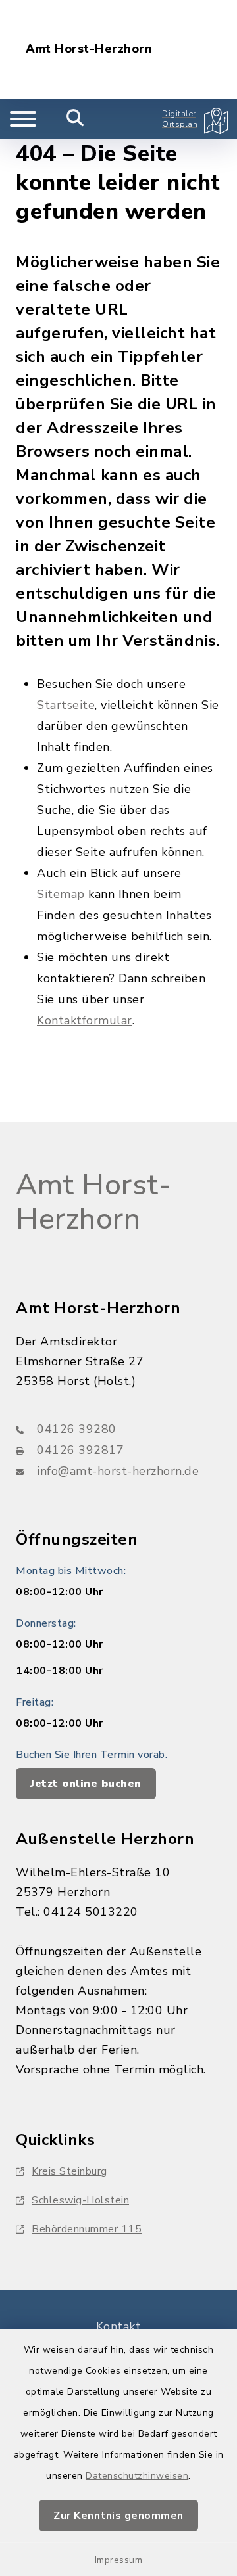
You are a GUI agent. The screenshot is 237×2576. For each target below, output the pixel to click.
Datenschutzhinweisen (137, 2476)
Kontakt (119, 2326)
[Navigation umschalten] (23, 119)
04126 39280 (77, 1429)
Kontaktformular (85, 1020)
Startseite (66, 705)
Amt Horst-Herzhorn (89, 49)
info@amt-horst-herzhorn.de (118, 1471)
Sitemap (61, 894)
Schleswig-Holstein (80, 2200)
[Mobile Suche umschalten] (75, 119)
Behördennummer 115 (87, 2229)
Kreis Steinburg (69, 2171)
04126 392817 (80, 1450)
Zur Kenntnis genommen (118, 2516)
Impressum (119, 2560)
